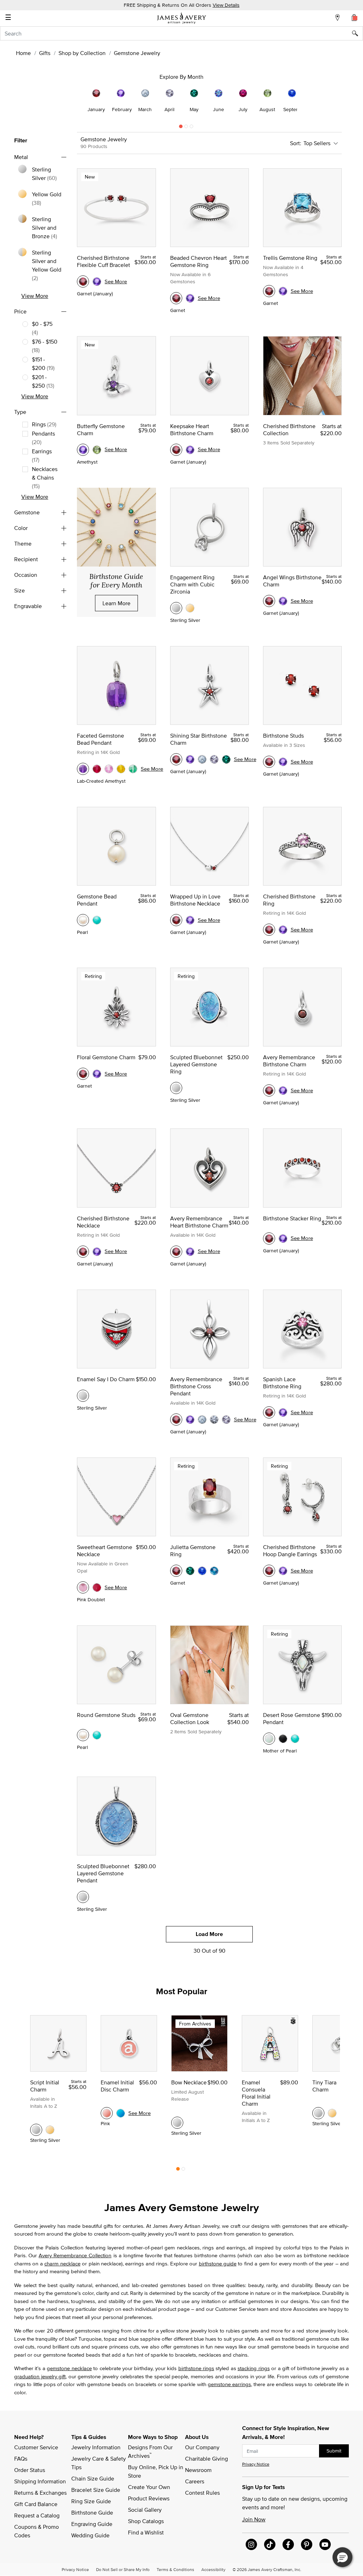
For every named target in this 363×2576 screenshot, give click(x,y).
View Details (226, 5)
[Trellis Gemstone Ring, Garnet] (269, 291)
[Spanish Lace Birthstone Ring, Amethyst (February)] (283, 1412)
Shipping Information (40, 2481)
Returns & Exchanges (40, 2493)
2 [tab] (186, 128)
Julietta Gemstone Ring (193, 1550)
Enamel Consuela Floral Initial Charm (256, 2093)
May (194, 109)
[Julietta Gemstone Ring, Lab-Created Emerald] (190, 1571)
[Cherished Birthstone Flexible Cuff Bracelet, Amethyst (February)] (97, 281)
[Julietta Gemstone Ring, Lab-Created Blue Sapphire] (202, 1571)
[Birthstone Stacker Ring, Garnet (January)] (269, 1238)
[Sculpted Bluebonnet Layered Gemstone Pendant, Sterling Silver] (83, 1897)
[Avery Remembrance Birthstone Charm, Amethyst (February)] (283, 1090)
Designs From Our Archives (151, 2451)
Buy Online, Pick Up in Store (156, 2471)
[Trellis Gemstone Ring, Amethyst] (283, 291)
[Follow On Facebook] (288, 2544)
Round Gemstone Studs (106, 1715)
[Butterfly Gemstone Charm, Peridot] (97, 450)
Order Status (30, 2470)
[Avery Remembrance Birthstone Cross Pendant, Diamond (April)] (214, 1420)
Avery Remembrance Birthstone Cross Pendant (196, 1386)
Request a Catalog (37, 2515)
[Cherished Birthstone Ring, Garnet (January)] (269, 930)
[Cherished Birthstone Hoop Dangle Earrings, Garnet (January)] (269, 1571)
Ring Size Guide (91, 2501)
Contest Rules (202, 2493)
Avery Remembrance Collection (75, 2255)
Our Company (202, 2447)
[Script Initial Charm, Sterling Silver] (36, 2130)
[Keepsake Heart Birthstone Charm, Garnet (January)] (176, 450)
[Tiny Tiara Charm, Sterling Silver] (318, 2113)
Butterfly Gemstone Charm (101, 430)
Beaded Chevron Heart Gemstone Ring (199, 261)
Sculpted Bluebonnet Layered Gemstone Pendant (103, 1873)
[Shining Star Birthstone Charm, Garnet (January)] (176, 759)
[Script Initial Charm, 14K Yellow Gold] (50, 2130)
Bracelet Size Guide (96, 2490)
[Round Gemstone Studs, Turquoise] (97, 1735)
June (219, 109)
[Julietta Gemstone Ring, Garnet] (176, 1571)
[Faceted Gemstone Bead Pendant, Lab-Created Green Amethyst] (133, 769)
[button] (342, 2557)
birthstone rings (196, 2368)
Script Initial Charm (45, 2086)
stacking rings (253, 2368)
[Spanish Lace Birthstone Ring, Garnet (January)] (269, 1412)
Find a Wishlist (146, 2532)
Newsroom (198, 2470)
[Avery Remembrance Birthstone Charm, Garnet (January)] (269, 1090)
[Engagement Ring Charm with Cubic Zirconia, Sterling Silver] (176, 608)
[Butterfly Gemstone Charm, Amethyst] (83, 450)
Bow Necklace (189, 2082)
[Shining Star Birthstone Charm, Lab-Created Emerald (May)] (226, 759)
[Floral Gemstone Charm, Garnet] (83, 1074)
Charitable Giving (206, 2459)
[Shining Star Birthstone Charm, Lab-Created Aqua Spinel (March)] (202, 759)
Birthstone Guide (92, 2512)
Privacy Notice (256, 2464)
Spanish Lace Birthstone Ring (282, 1383)
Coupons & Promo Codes (37, 2531)
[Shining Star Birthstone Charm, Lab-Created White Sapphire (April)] (214, 759)
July (243, 109)
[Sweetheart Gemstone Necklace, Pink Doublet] (83, 1587)
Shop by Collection (82, 53)
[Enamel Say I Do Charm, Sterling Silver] (83, 1396)
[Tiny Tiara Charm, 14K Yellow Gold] (332, 2113)
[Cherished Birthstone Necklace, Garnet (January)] (83, 1252)
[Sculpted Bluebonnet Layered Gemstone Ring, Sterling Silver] (176, 1088)
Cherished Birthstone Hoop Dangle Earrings (290, 1550)
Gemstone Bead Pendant (97, 900)
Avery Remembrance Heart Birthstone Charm (199, 1222)
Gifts (45, 53)
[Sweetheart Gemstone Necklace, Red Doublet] (97, 1587)
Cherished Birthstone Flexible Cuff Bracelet (104, 261)
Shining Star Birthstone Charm (199, 739)
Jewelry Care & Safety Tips (99, 2463)
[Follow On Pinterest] (307, 2544)
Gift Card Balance (36, 2504)
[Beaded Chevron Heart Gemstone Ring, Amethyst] (190, 298)
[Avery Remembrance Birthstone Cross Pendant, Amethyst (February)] (190, 1420)
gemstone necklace (69, 2368)
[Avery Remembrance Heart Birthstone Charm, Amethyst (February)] (190, 1252)
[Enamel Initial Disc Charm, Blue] (121, 2113)
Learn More (116, 603)
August (267, 109)
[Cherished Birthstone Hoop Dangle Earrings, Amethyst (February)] (283, 1571)
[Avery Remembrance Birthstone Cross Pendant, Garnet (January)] (176, 1420)
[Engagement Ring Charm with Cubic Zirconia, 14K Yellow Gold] (190, 608)
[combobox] (181, 33)
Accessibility (213, 2569)
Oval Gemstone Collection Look (190, 1718)
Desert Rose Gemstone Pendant (292, 1718)
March (145, 109)
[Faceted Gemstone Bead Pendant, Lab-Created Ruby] (97, 769)
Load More (209, 1934)
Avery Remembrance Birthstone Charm (289, 1061)
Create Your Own (149, 2487)
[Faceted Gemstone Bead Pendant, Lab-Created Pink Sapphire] (109, 769)
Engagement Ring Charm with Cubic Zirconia (192, 584)
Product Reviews (149, 2498)
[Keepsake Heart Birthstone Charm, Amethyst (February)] (190, 450)
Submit (334, 2451)
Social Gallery (145, 2510)
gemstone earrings (229, 2384)
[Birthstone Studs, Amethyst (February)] (283, 762)
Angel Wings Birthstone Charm (292, 581)
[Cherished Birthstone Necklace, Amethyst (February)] (97, 1252)
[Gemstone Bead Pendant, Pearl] (83, 920)
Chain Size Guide (93, 2478)
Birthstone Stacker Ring (292, 1218)
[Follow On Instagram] (251, 2544)
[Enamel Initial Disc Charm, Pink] (107, 2113)
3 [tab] (191, 128)
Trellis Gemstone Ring (290, 258)
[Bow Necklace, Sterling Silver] (177, 2123)
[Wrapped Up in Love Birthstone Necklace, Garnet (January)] (176, 920)
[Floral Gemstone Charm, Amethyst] (97, 1074)
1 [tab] (181, 128)
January (96, 109)
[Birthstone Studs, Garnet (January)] (269, 762)
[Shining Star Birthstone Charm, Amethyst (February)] (190, 759)
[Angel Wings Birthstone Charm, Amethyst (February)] (283, 601)
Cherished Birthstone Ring (289, 900)
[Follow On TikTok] (270, 2544)
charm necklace (62, 2263)
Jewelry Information (96, 2447)
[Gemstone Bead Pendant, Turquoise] (97, 920)
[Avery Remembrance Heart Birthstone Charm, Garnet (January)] (176, 1252)
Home (23, 53)
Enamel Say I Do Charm (106, 1379)
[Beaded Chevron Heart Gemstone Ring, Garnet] (176, 298)
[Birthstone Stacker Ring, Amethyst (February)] (283, 1238)
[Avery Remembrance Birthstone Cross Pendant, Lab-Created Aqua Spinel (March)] (202, 1420)
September (295, 109)
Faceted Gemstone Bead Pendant (100, 739)
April (169, 109)
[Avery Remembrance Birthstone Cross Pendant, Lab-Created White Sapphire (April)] (226, 1420)
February (122, 109)
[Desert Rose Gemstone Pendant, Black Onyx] (283, 1739)
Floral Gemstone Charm (106, 1057)
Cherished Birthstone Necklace (103, 1222)
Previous (55, 101)
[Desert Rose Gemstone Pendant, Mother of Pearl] (269, 1739)
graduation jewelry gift (40, 2376)
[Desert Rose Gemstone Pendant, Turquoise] (295, 1739)
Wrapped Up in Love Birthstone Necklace (195, 900)
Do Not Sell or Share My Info (123, 2569)
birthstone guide (218, 2263)
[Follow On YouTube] (325, 2544)
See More (116, 281)
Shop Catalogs (146, 2521)
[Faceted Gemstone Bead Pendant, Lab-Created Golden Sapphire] (121, 769)
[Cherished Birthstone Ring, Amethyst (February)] (283, 930)
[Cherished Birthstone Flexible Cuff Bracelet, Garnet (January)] (83, 281)
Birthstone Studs (283, 735)
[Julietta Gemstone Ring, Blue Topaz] (214, 1571)
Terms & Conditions (175, 2569)
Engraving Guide (92, 2524)
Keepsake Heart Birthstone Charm (192, 430)
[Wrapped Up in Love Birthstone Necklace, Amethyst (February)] (190, 920)
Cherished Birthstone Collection (289, 430)
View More (35, 296)
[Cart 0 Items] (354, 17)
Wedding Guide (90, 2535)
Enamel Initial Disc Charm (117, 2086)
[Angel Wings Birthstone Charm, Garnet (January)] (269, 601)
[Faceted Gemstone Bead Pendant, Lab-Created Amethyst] (83, 769)
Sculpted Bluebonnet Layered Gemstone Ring (196, 1064)
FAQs (21, 2459)
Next (308, 101)
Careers (195, 2481)
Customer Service (36, 2447)
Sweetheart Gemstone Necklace (105, 1550)
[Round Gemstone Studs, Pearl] (83, 1735)
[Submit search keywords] (358, 33)
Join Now (254, 2519)
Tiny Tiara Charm (324, 2086)
